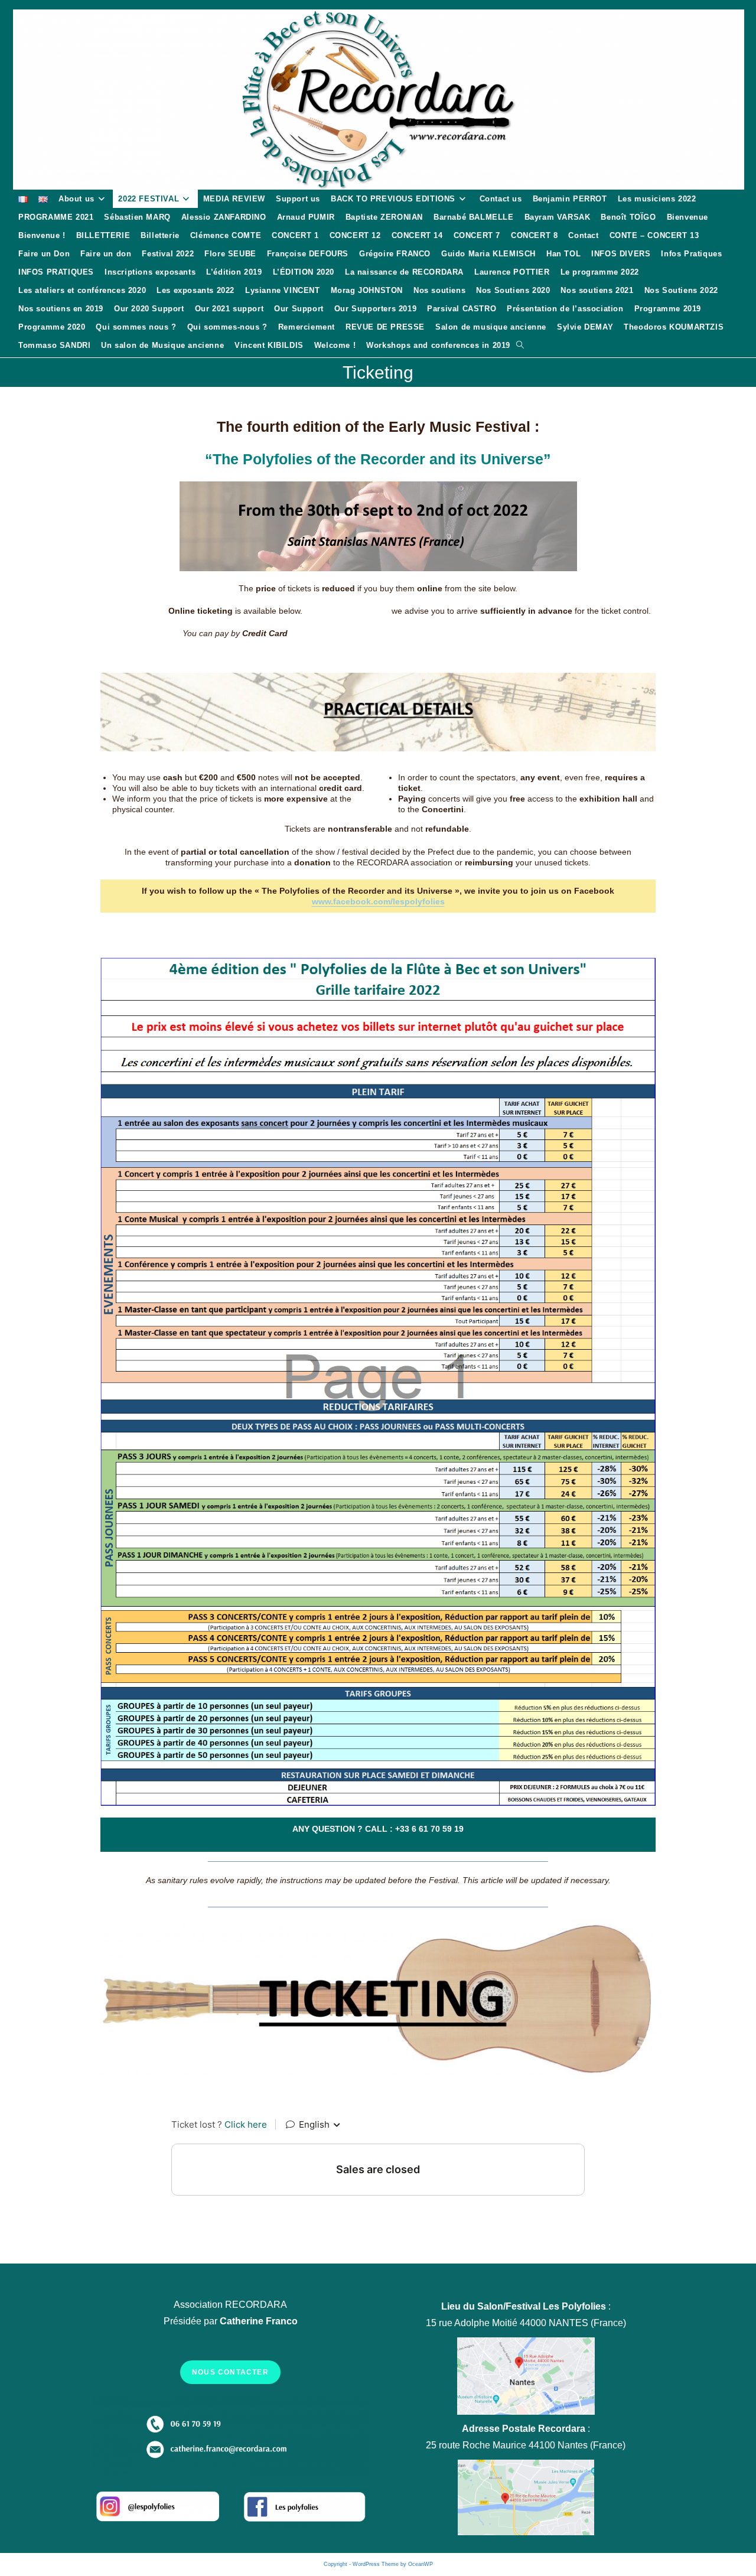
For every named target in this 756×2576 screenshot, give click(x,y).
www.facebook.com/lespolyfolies (378, 901)
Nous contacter (230, 2372)
